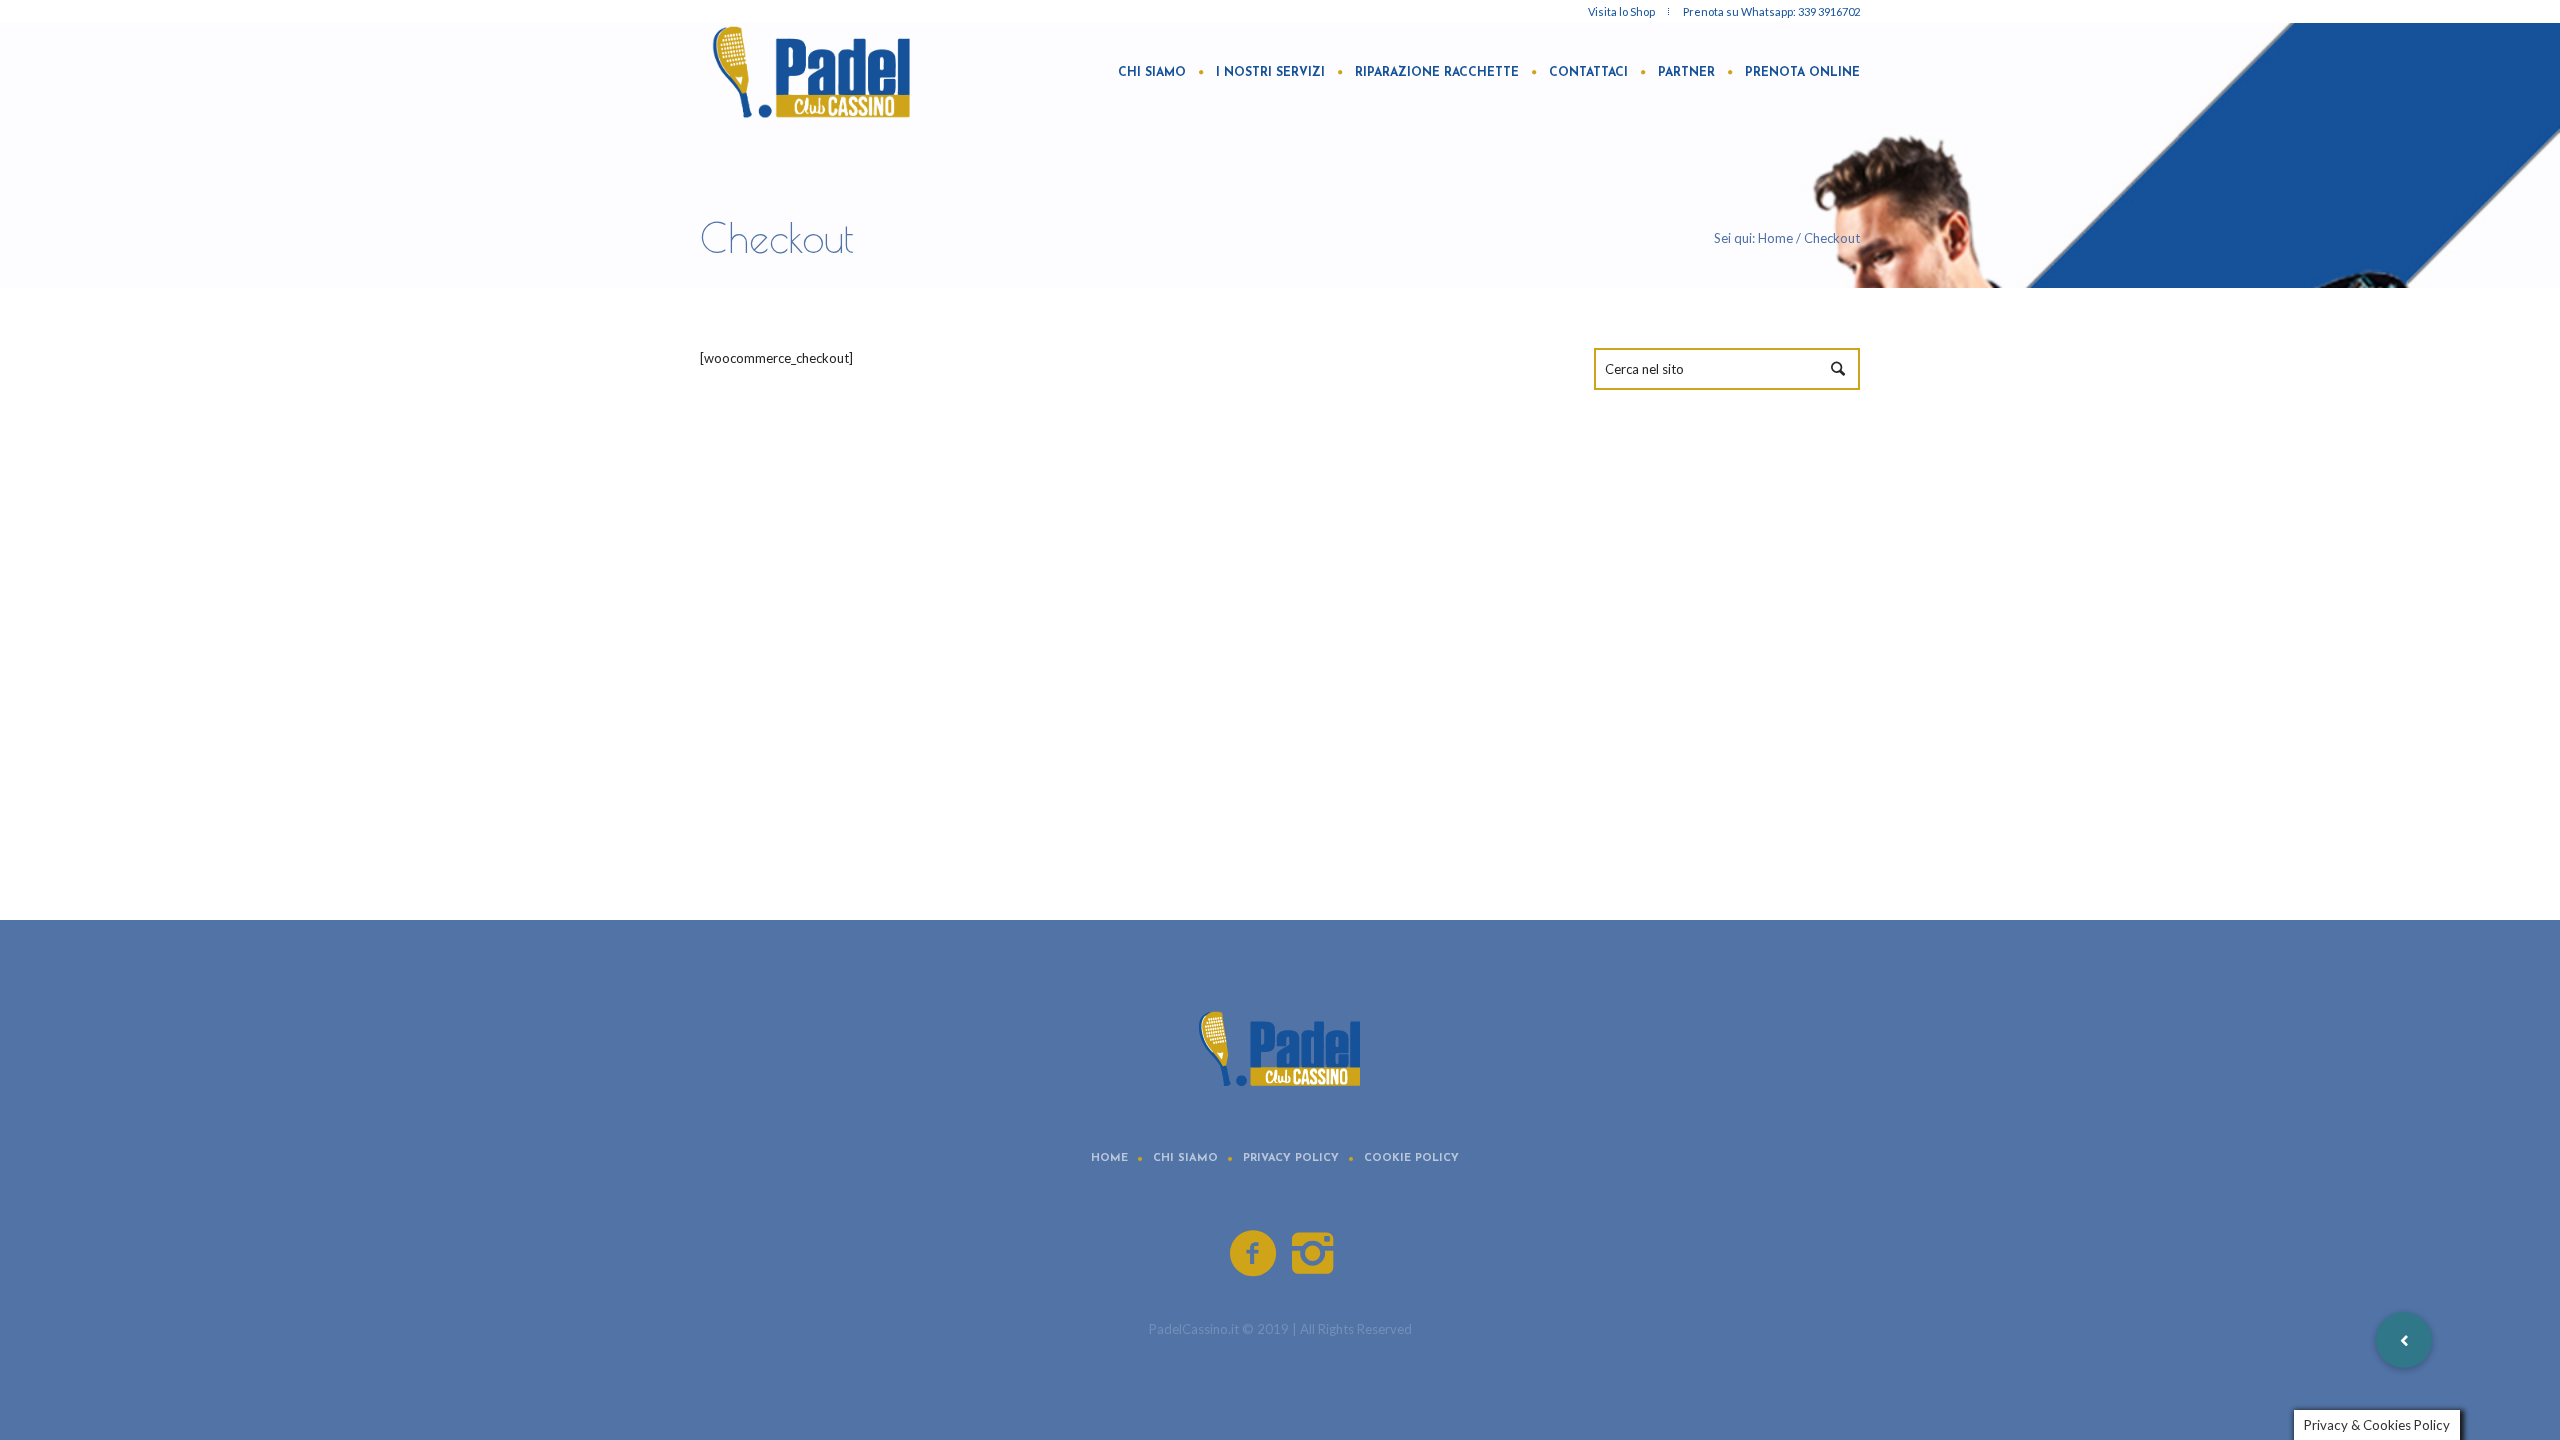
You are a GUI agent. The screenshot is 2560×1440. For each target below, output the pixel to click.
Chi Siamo (1185, 1158)
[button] (2404, 1340)
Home (1775, 238)
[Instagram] (1314, 1254)
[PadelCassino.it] (1280, 1047)
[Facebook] (1254, 1254)
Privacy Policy (1291, 1158)
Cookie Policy (1411, 1158)
